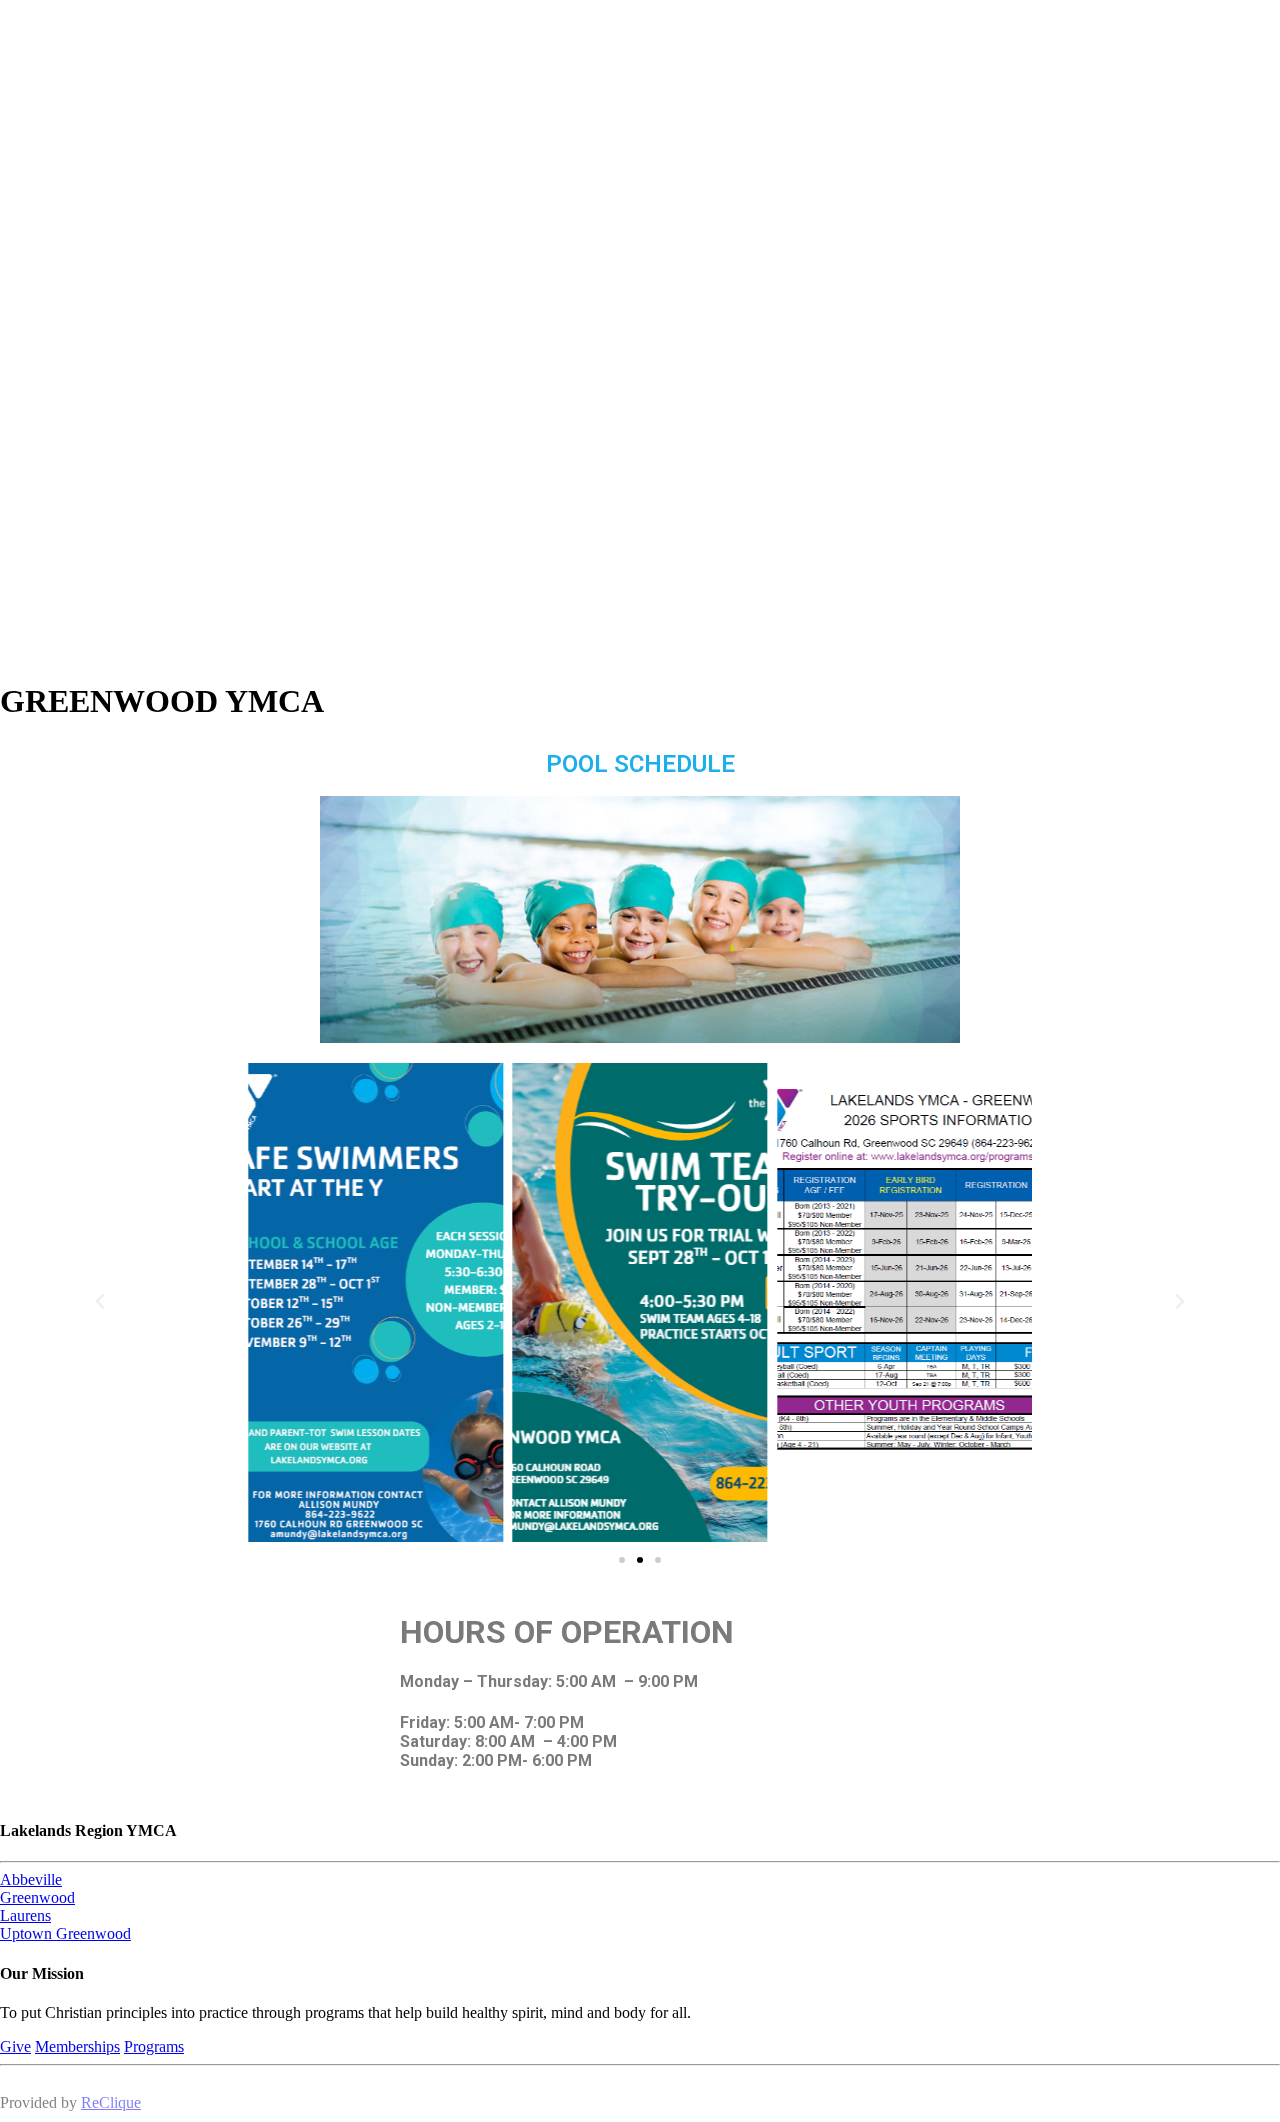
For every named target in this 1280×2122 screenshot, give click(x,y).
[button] (100, 1302)
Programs (154, 2046)
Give (15, 2046)
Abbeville (31, 1879)
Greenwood (37, 1897)
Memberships (77, 2046)
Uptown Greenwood (65, 1933)
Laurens (25, 1915)
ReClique (111, 2102)
